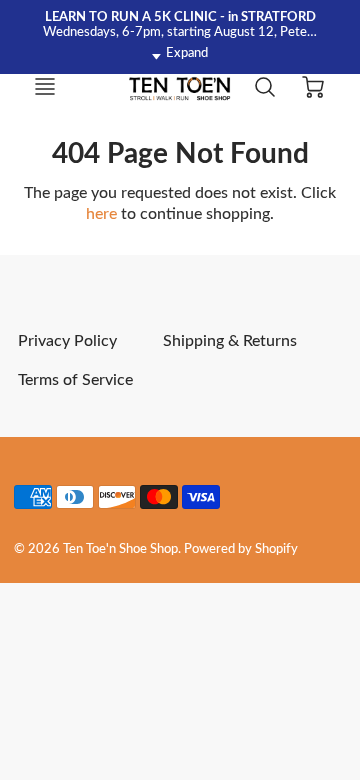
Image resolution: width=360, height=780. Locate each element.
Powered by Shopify (241, 549)
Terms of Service (75, 380)
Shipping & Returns (230, 341)
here (101, 214)
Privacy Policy (67, 341)
